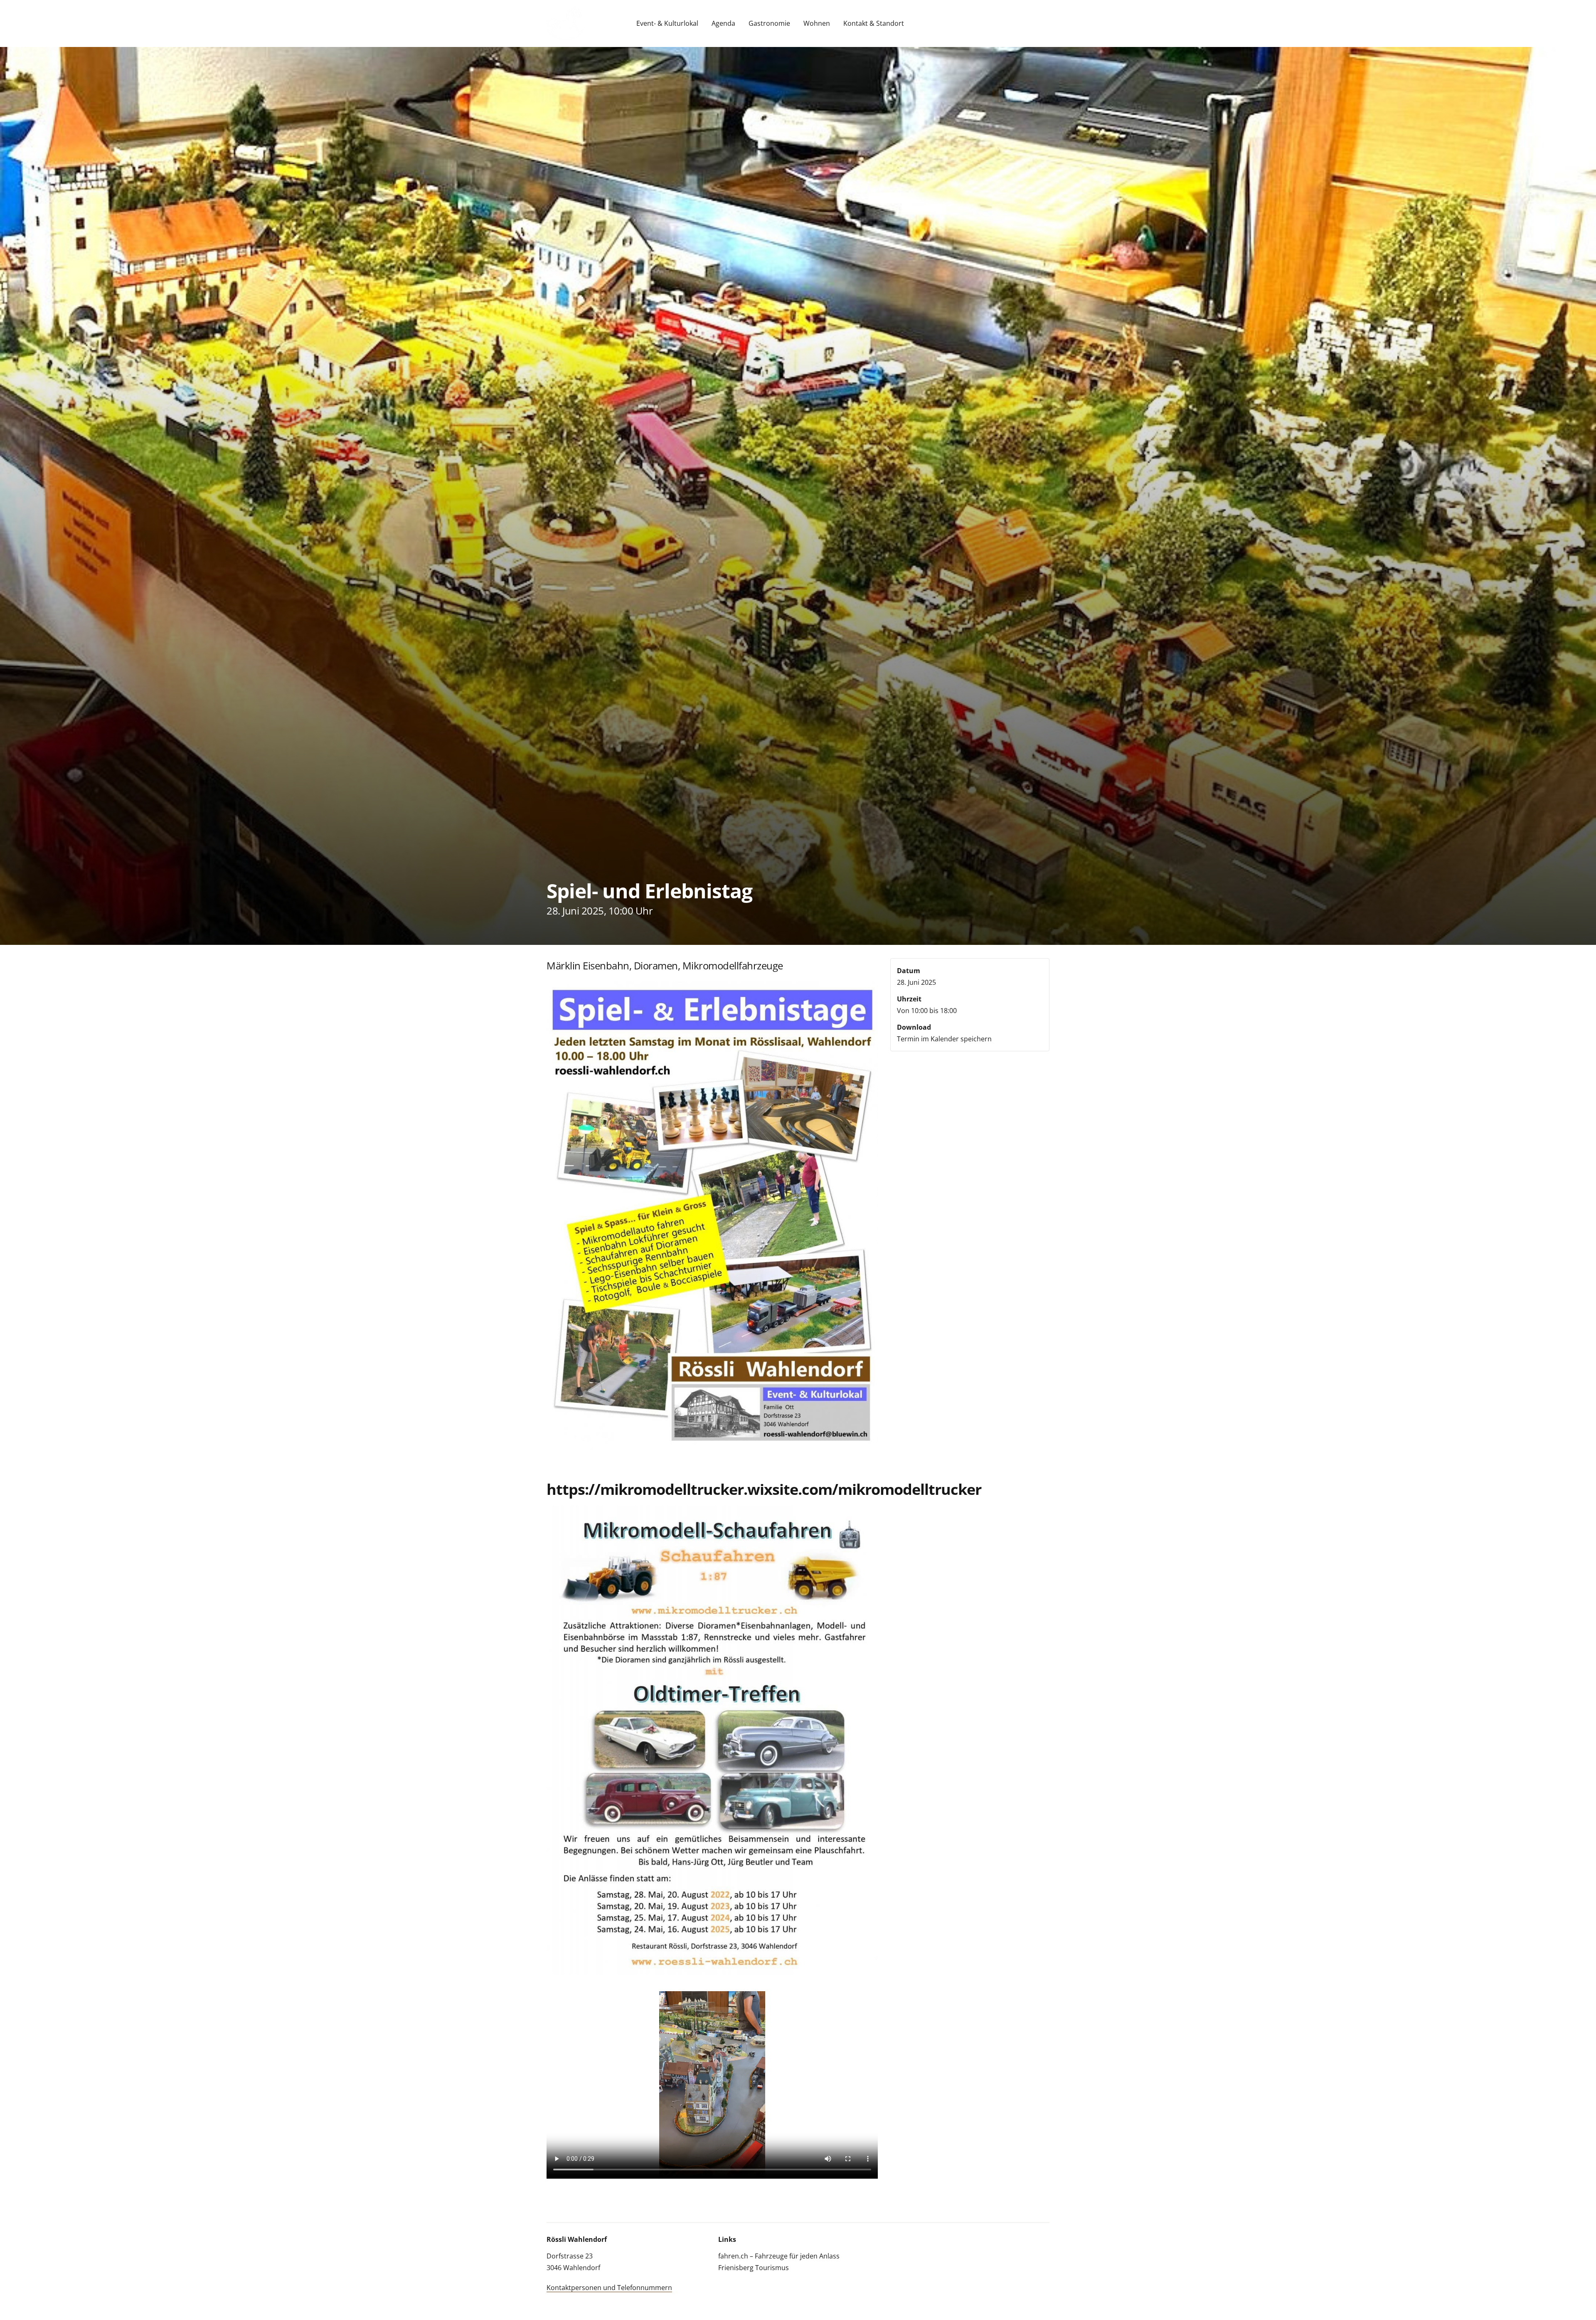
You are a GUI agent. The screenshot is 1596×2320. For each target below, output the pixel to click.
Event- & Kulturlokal (667, 23)
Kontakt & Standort (874, 23)
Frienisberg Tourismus (754, 2268)
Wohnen (817, 23)
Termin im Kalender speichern (944, 1039)
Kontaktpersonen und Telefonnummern (609, 2288)
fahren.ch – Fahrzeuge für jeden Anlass (779, 2256)
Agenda (723, 23)
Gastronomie (769, 23)
